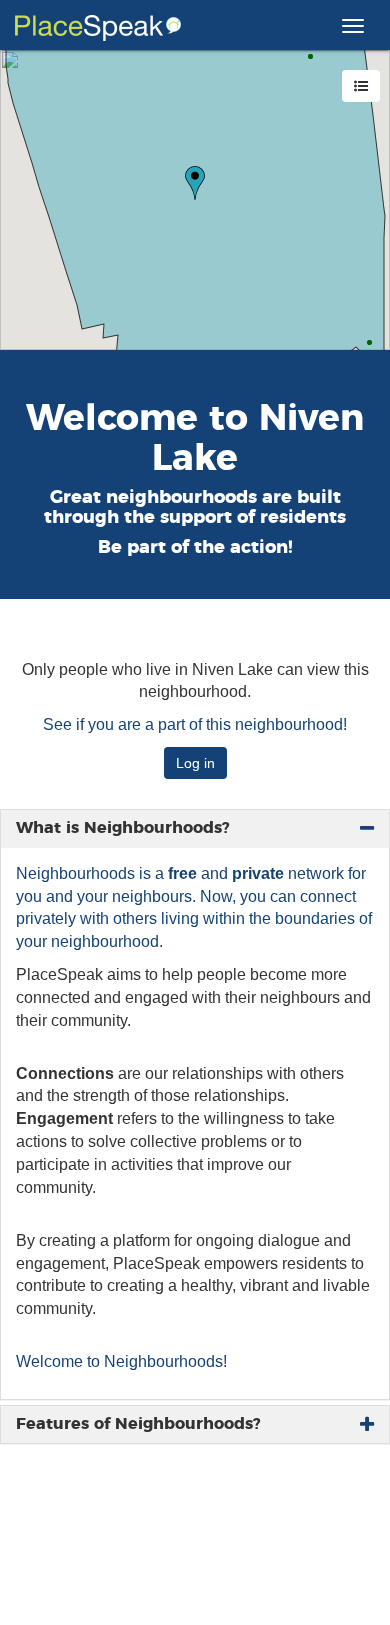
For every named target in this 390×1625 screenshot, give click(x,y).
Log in (195, 763)
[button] (195, 183)
